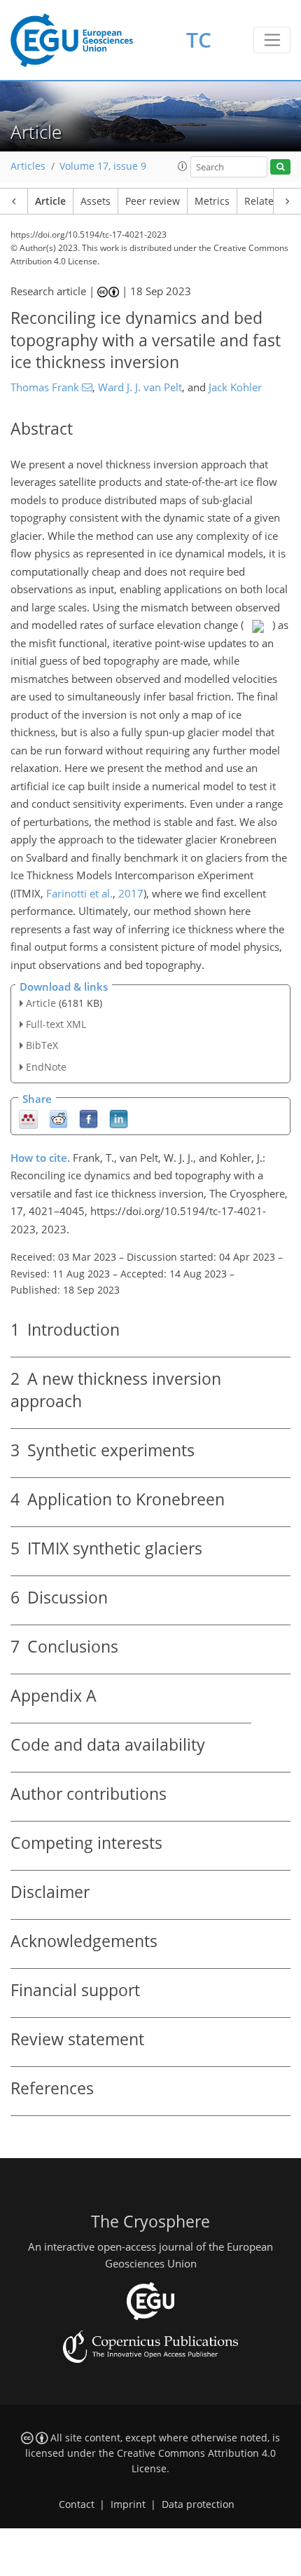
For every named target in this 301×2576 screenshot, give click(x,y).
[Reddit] (58, 1118)
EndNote (46, 1067)
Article (50, 201)
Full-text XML (56, 1024)
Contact (77, 2504)
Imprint (128, 2504)
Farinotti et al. (79, 893)
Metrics (212, 201)
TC (199, 40)
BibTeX (42, 1045)
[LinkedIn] (119, 1118)
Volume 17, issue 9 (103, 166)
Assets (96, 201)
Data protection (198, 2504)
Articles (28, 166)
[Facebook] (89, 1118)
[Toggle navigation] (272, 40)
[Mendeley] (28, 1118)
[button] (183, 166)
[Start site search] (280, 167)
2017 (131, 893)
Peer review (153, 201)
